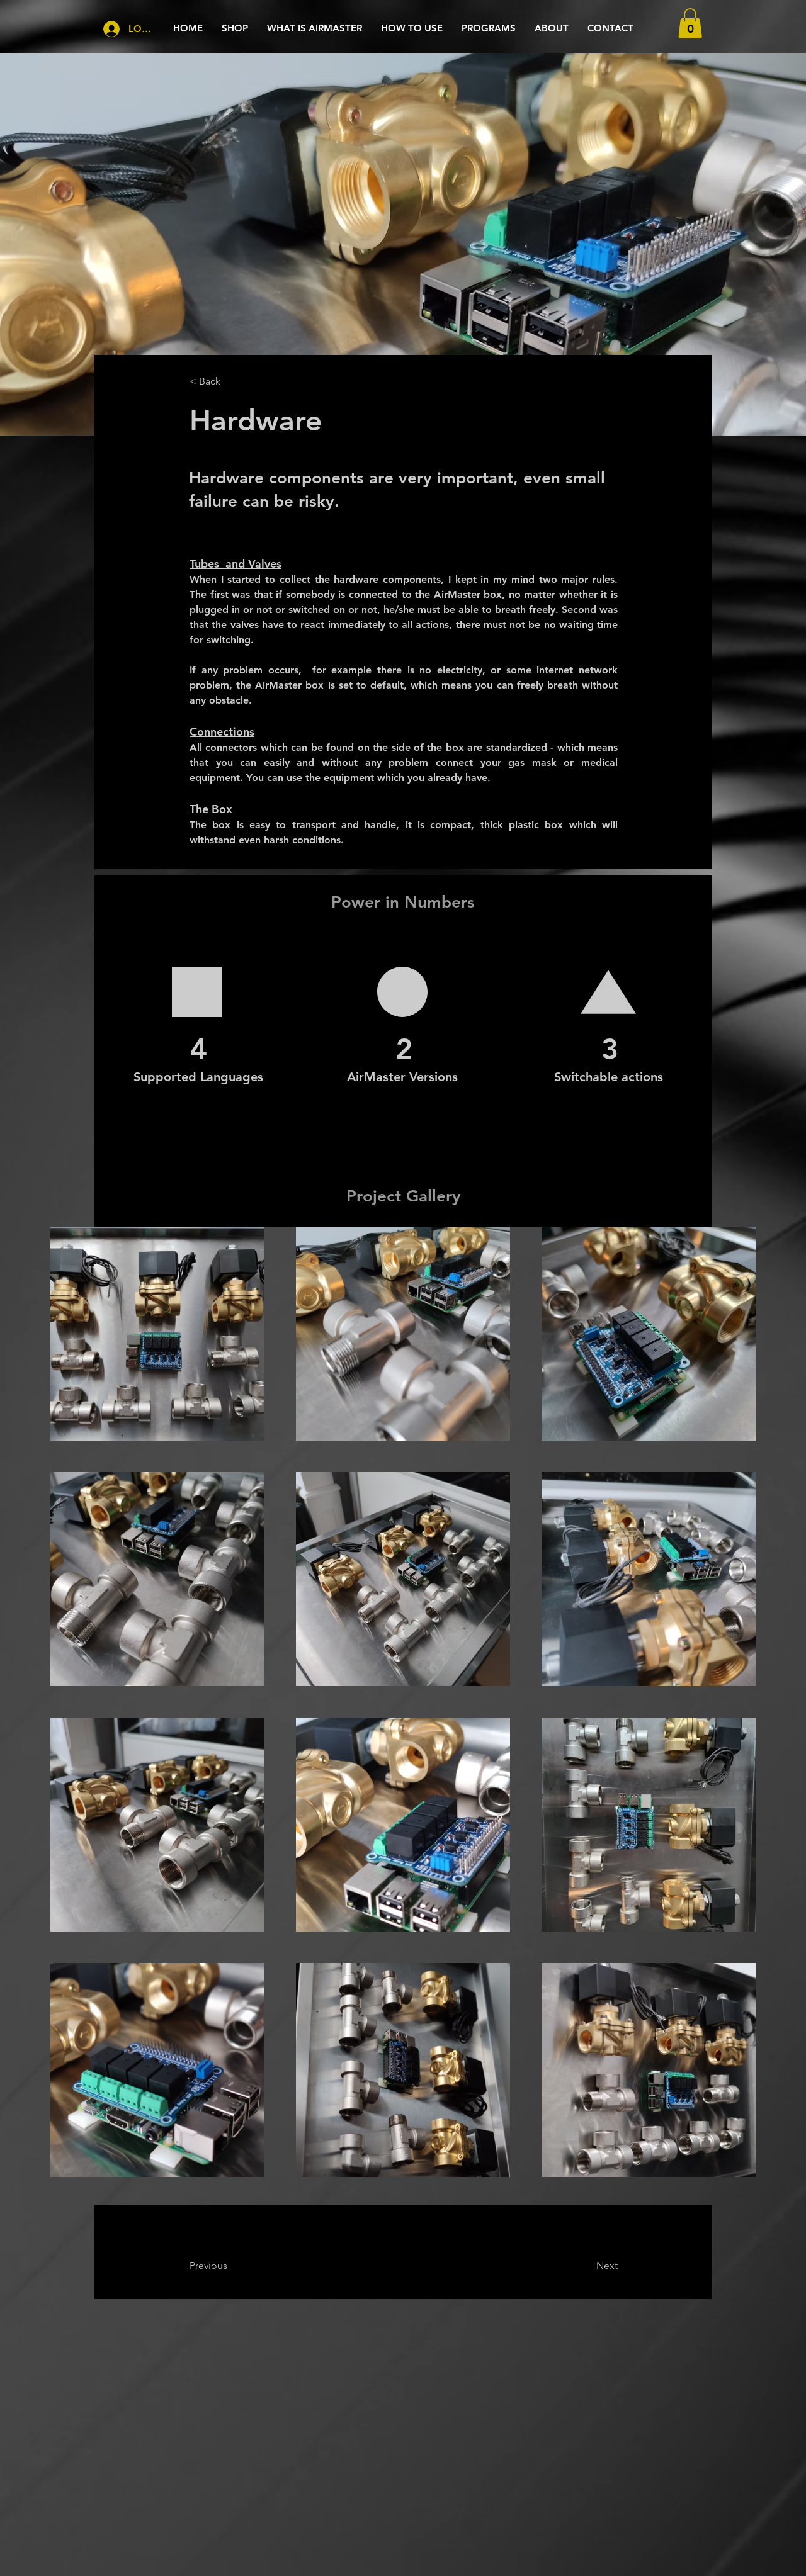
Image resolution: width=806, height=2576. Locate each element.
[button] (690, 23)
